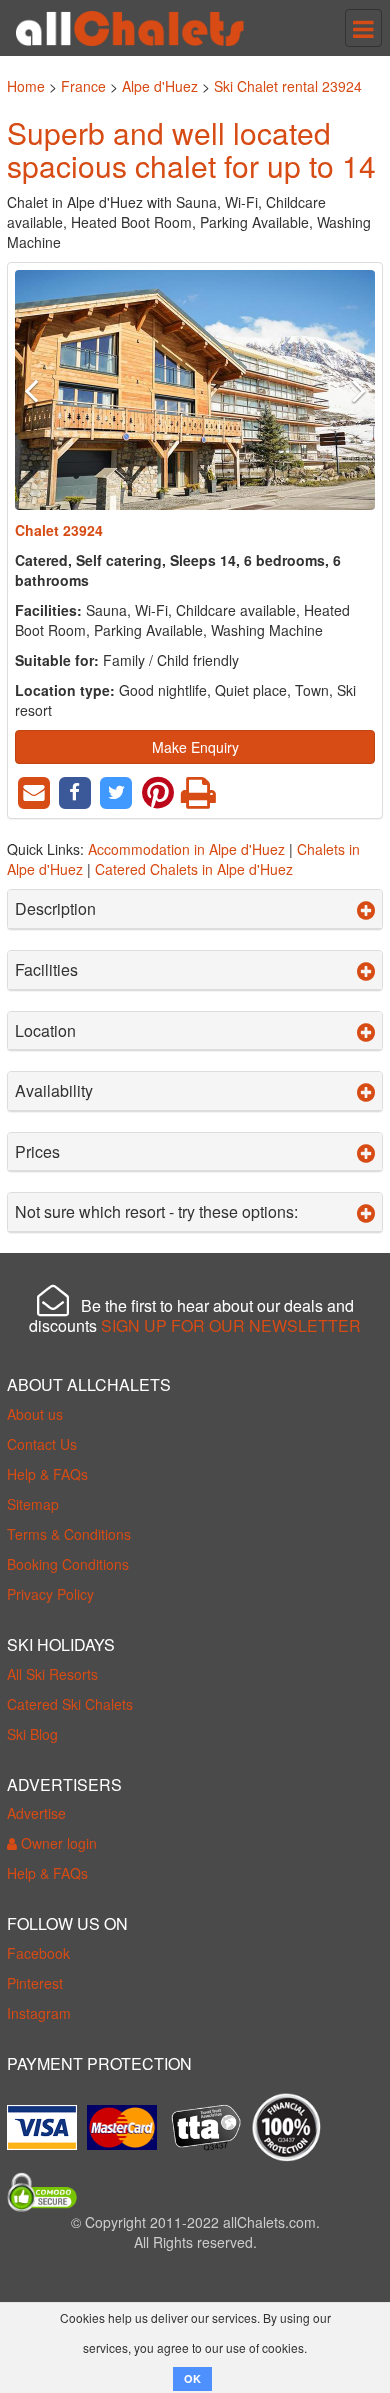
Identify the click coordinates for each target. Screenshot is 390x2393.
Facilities (46, 970)
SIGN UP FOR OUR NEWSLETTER (231, 1325)
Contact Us (42, 1444)
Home (26, 86)
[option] (195, 390)
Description (55, 909)
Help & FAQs (47, 1474)
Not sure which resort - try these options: (156, 1212)
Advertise (36, 1813)
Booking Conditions (68, 1564)
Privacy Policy (50, 1594)
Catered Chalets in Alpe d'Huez (194, 869)
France (83, 86)
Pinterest (35, 1983)
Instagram (39, 2013)
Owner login (57, 1843)
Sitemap (33, 1504)
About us (35, 1414)
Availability (54, 1091)
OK (192, 2378)
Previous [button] (42, 390)
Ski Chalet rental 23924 (288, 86)
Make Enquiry (195, 747)
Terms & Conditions (69, 1534)
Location (45, 1031)
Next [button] (348, 390)
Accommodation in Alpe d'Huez (186, 849)
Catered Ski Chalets (70, 1704)
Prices (37, 1152)
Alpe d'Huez (160, 86)
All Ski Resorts (52, 1674)
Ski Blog (32, 1734)
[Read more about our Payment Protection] (47, 2120)
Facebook (38, 1953)
